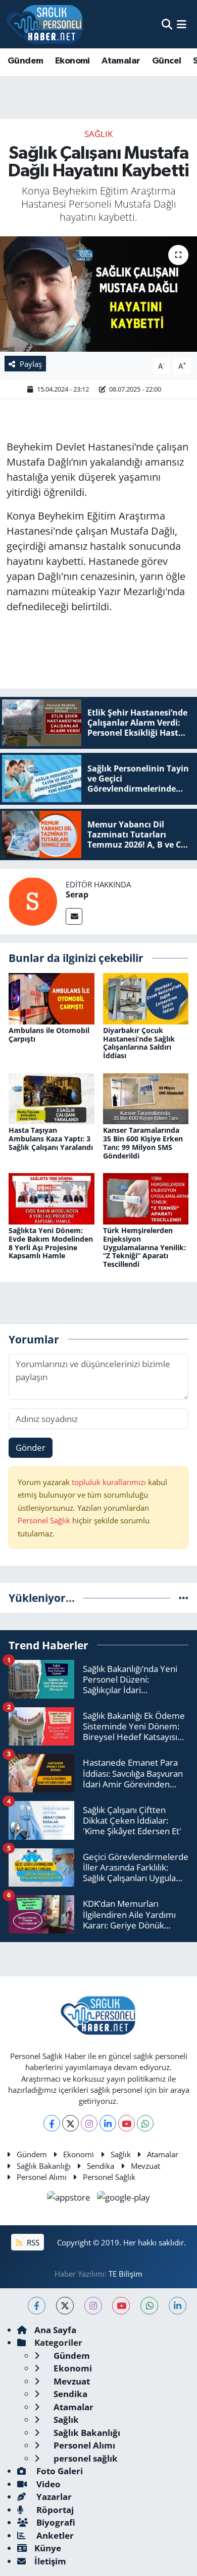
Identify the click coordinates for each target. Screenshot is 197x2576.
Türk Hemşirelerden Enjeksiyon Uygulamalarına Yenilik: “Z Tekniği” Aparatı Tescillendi (144, 1247)
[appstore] (70, 2199)
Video (47, 2484)
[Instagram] (89, 2123)
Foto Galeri (59, 2471)
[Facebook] (52, 2123)
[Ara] (167, 24)
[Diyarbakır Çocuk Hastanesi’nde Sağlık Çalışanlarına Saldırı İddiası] (146, 997)
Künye (48, 2548)
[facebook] (37, 2306)
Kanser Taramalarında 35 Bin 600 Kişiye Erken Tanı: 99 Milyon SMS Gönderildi (143, 1143)
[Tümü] (184, 1598)
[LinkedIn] (108, 2123)
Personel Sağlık (44, 1520)
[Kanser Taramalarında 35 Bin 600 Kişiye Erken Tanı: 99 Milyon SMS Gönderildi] (146, 1098)
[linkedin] (178, 2306)
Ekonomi (72, 61)
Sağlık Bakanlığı (44, 2166)
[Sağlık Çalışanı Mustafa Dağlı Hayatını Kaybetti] (98, 294)
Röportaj (54, 2510)
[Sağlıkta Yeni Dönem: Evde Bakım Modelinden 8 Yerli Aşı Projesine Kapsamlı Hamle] (52, 1198)
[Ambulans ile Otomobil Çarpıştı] (52, 997)
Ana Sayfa (55, 2330)
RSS (32, 2242)
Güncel (166, 61)
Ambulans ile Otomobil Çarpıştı (49, 1035)
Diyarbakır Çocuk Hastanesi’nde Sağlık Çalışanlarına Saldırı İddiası (139, 1043)
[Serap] (33, 901)
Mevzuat (145, 2166)
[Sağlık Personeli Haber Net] (44, 24)
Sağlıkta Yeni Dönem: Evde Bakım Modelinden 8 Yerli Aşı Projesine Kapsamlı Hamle (51, 1243)
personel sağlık (85, 2458)
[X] (70, 2123)
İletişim (50, 2561)
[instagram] (93, 2306)
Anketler (54, 2535)
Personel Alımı (42, 2177)
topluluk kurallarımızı (110, 1482)
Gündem (25, 61)
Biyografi (55, 2522)
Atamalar (121, 61)
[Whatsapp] (145, 2123)
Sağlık (98, 134)
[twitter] (65, 2306)
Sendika (101, 2166)
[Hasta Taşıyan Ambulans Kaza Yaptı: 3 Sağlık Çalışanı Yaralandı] (52, 1098)
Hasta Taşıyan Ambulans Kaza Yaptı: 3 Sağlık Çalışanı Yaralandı (51, 1139)
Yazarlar (53, 2497)
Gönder (31, 1447)
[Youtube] (127, 2123)
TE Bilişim (126, 2274)
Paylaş (31, 364)
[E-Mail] (74, 916)
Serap (77, 894)
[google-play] (124, 2199)
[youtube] (121, 2306)
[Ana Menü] (182, 24)
